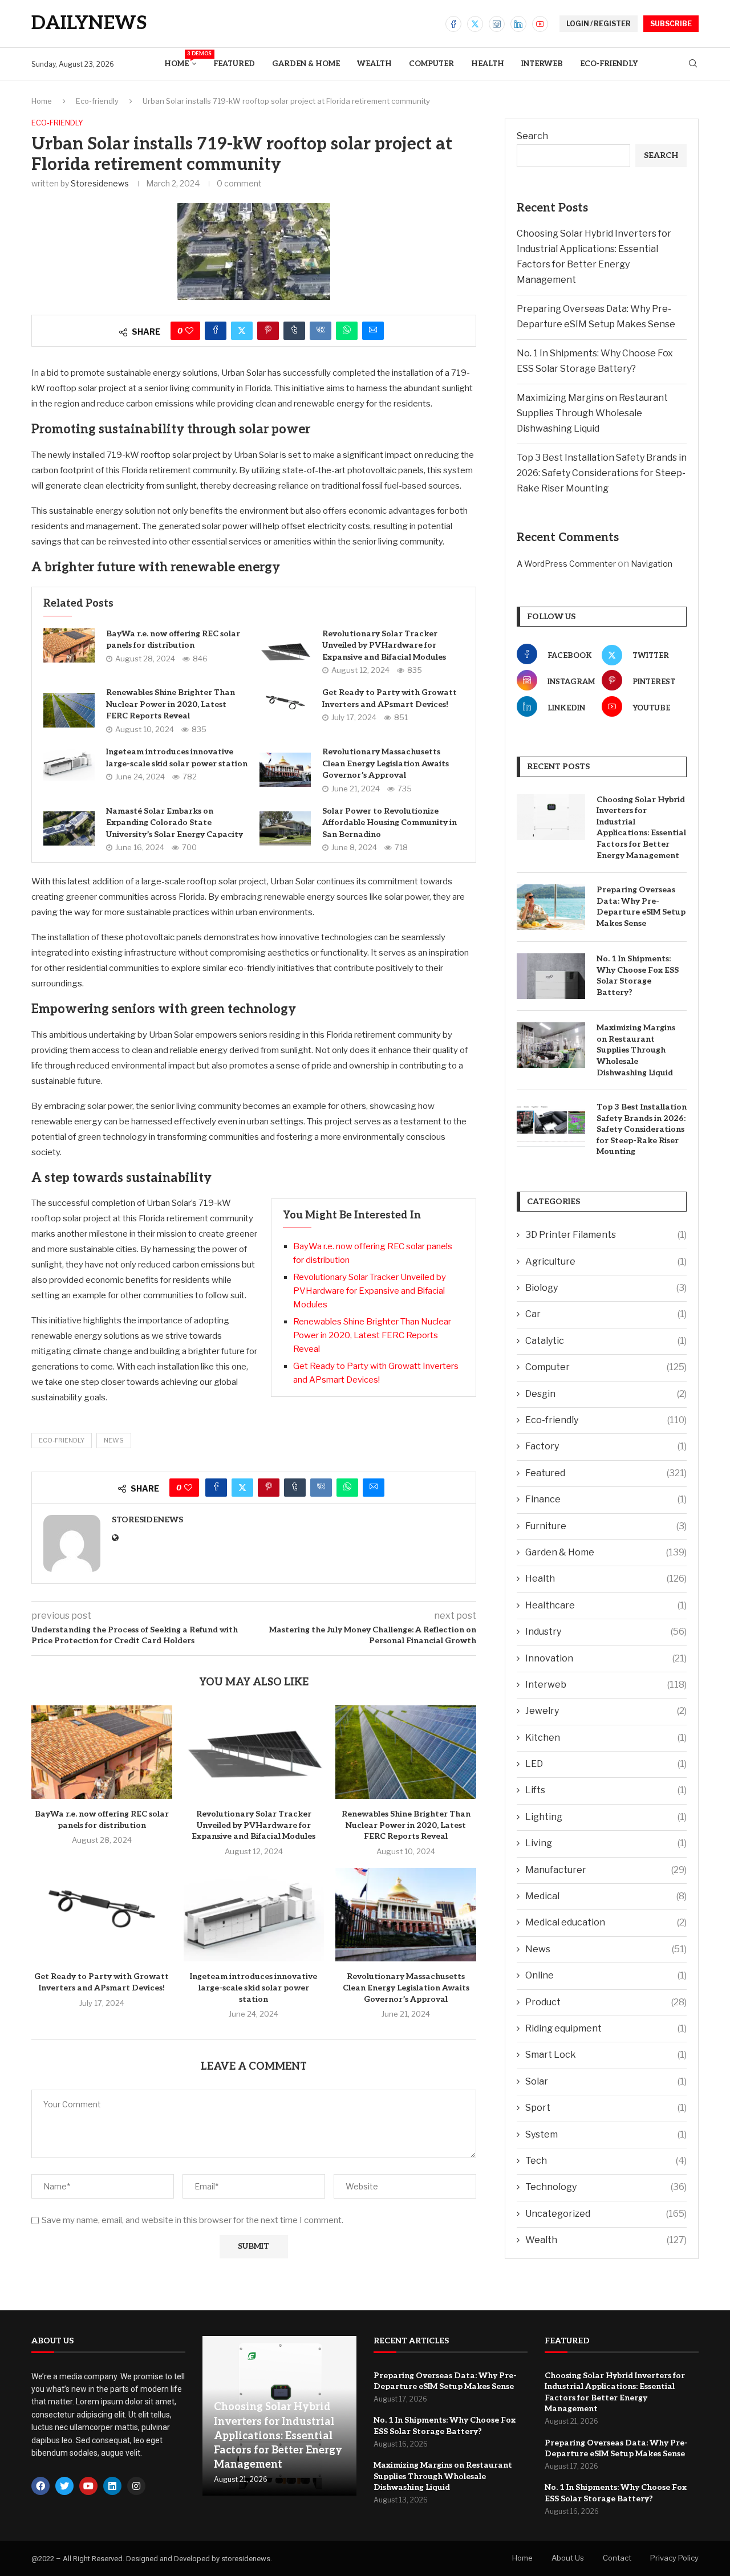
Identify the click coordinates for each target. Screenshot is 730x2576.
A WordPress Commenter (566, 564)
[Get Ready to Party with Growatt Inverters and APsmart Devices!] (285, 705)
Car (606, 1314)
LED (606, 1764)
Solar (606, 2081)
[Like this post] (189, 331)
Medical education (606, 1922)
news (114, 1440)
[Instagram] (497, 24)
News (606, 1949)
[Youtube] (540, 24)
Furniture (606, 1526)
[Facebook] (453, 24)
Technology (606, 2187)
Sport (606, 2108)
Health (488, 64)
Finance (606, 1499)
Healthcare (606, 1605)
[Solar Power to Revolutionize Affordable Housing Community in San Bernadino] (285, 828)
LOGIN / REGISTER (599, 24)
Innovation (606, 1658)
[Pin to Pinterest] (268, 331)
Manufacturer (606, 1870)
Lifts (606, 1790)
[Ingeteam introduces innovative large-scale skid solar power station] (69, 763)
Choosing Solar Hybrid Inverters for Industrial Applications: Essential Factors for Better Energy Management (641, 828)
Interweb (542, 64)
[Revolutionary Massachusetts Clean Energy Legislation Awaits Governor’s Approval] (285, 770)
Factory (606, 1446)
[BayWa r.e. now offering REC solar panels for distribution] (69, 645)
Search (532, 136)
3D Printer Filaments (606, 1235)
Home (180, 60)
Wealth (374, 64)
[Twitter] (475, 24)
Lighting (606, 1817)
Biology (606, 1288)
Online (606, 1975)
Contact (617, 2558)
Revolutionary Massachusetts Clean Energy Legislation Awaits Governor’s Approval (386, 763)
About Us (568, 2558)
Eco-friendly (609, 64)
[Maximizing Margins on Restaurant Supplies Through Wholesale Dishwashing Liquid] (551, 1045)
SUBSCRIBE (671, 24)
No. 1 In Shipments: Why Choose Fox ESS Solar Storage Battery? (638, 976)
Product (606, 2002)
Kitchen (606, 1738)
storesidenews (100, 183)
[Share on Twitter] (242, 331)
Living (606, 1843)
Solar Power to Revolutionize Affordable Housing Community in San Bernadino (390, 823)
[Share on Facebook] (216, 331)
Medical (606, 1896)
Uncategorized (606, 2214)
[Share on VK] (321, 331)
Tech (606, 2161)
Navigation (652, 564)
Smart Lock (606, 2055)
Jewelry (606, 1711)
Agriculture (606, 1261)
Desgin (606, 1394)
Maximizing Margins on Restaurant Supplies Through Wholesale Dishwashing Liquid (592, 413)
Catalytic (606, 1341)
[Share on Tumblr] (294, 331)
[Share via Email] (373, 331)
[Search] (693, 64)
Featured (234, 64)
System (606, 2134)
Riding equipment (606, 2028)
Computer (431, 64)
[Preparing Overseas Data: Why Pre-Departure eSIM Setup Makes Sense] (551, 907)
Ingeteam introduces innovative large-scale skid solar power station (254, 1988)
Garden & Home (306, 64)
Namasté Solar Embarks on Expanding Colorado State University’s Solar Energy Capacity (175, 823)
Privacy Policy (674, 2558)
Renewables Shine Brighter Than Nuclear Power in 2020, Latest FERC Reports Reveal (171, 704)
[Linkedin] (518, 24)
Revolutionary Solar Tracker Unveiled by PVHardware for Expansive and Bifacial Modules (384, 645)
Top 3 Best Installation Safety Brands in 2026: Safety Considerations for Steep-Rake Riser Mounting (602, 473)
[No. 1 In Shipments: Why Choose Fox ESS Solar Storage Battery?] (551, 976)
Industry (606, 1632)
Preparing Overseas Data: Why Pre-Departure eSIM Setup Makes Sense (641, 907)
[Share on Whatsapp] (347, 331)
